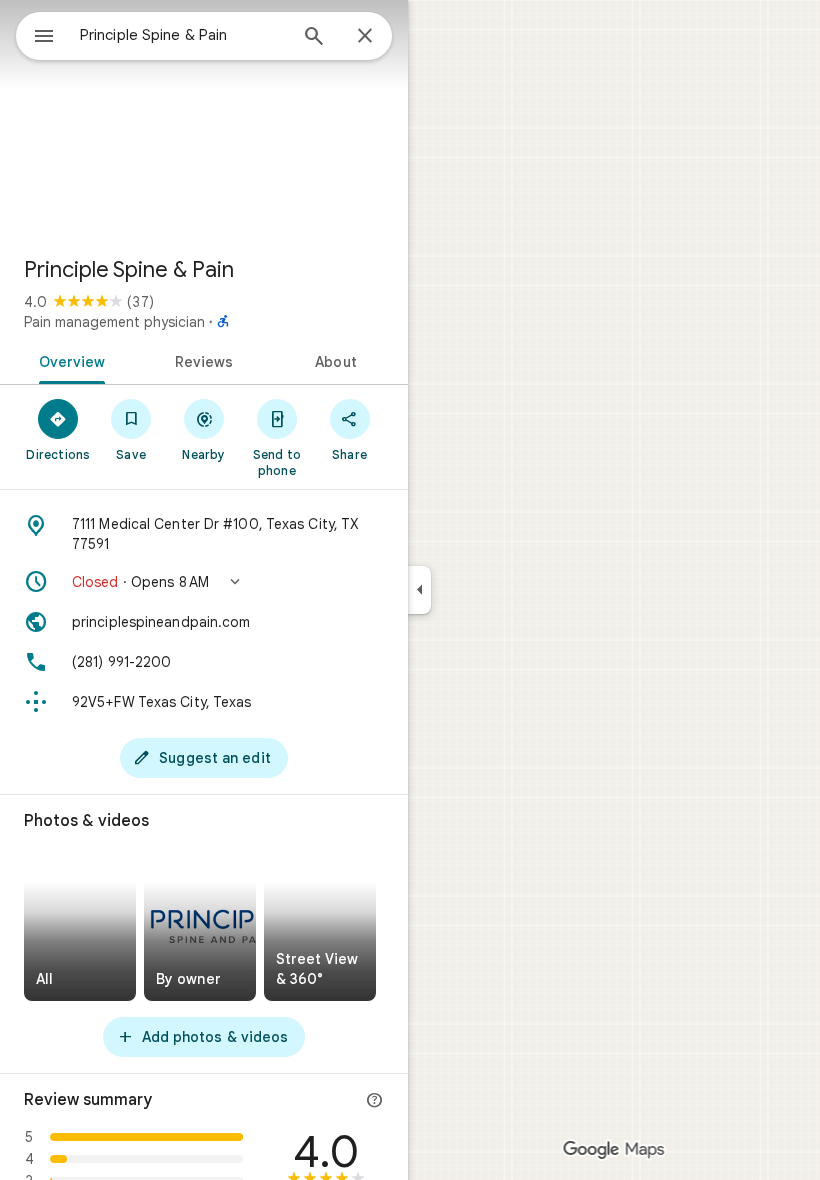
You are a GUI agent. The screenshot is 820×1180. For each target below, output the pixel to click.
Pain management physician (114, 322)
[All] (80, 926)
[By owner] (200, 926)
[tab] (68, 360)
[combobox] (183, 35)
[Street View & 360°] (320, 926)
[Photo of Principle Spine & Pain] (204, 120)
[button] (204, 582)
